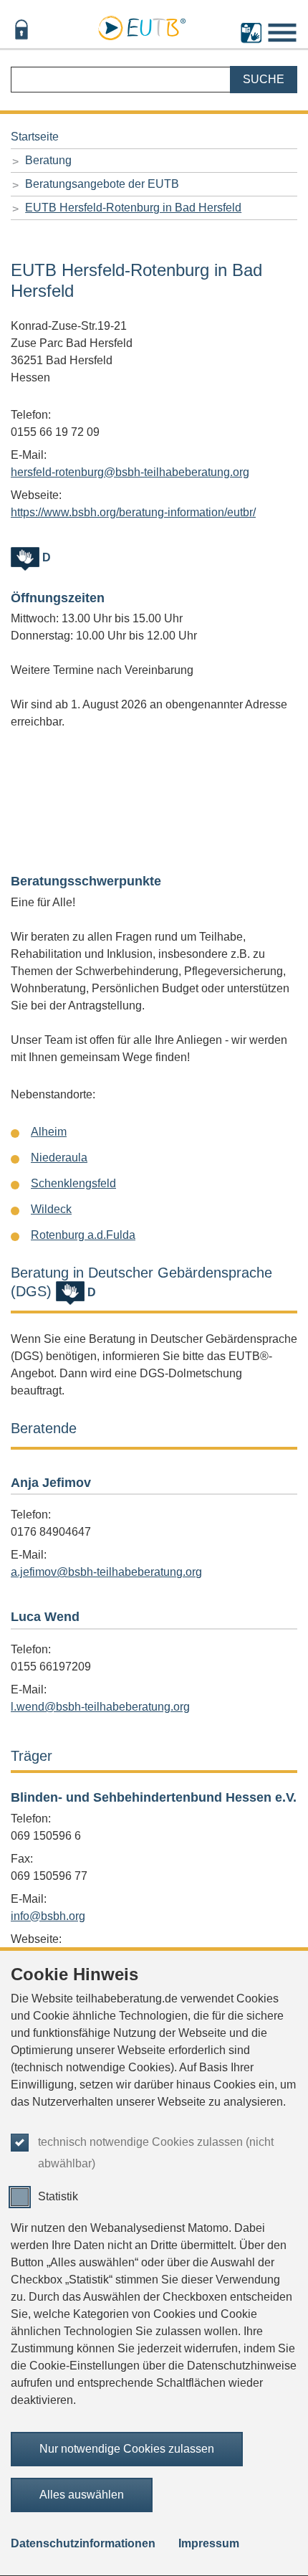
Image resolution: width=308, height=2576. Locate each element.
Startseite (35, 137)
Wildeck (51, 1209)
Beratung (48, 160)
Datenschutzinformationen (83, 2543)
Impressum (209, 2543)
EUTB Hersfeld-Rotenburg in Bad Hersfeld (133, 208)
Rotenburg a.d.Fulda (83, 1235)
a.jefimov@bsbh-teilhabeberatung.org (106, 1572)
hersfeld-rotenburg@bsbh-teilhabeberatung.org (130, 472)
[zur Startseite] (142, 26)
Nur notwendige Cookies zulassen (127, 2449)
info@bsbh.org (48, 1916)
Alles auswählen (82, 2495)
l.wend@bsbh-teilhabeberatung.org (100, 1707)
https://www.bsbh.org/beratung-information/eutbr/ (133, 512)
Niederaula (59, 1158)
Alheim (49, 1132)
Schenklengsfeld (73, 1183)
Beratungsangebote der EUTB (102, 184)
